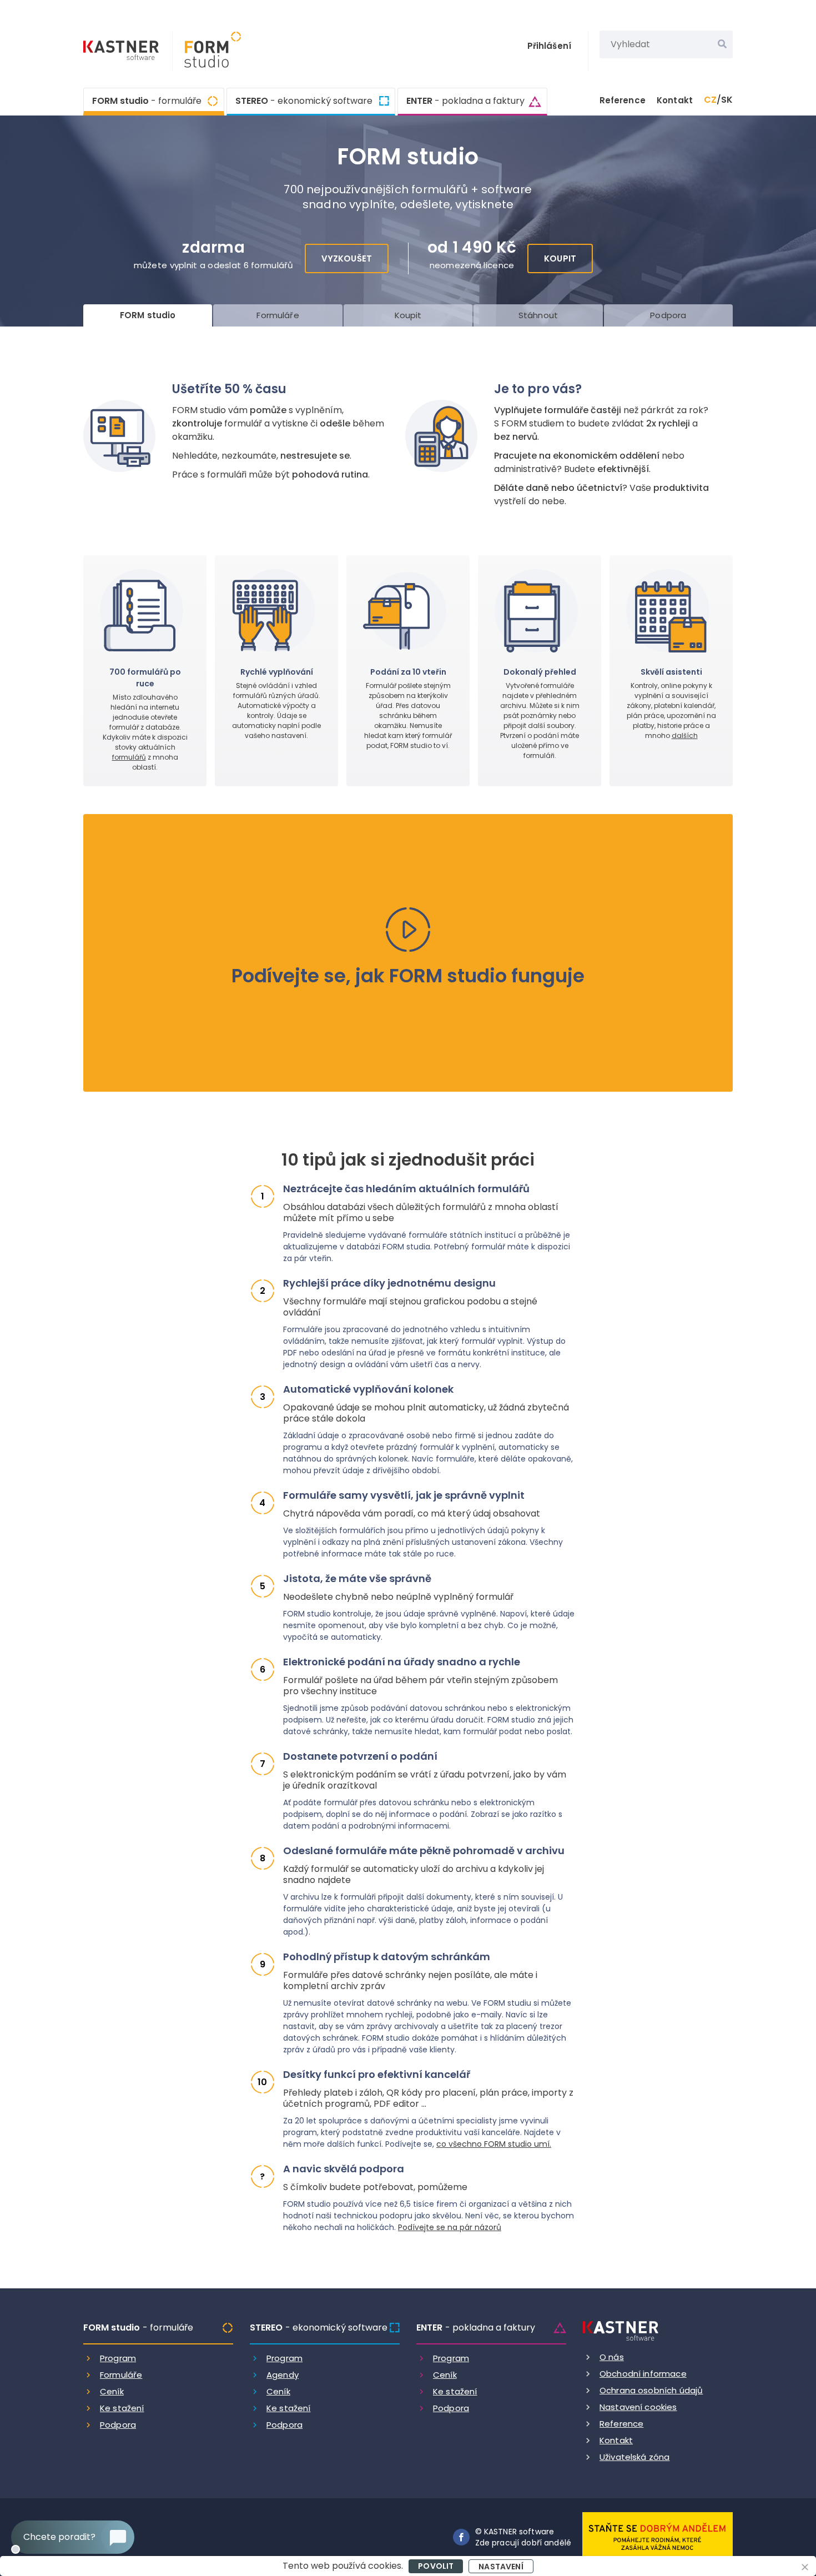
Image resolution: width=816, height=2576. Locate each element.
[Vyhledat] (722, 44)
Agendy (283, 2375)
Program (118, 2358)
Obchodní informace (643, 2374)
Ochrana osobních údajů (651, 2390)
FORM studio (147, 101)
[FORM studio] (207, 51)
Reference (623, 100)
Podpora (118, 2425)
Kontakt (675, 100)
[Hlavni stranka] (122, 52)
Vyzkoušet (347, 258)
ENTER (465, 101)
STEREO (304, 101)
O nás (612, 2357)
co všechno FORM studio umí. (494, 2144)
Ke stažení (122, 2408)
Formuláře (121, 2375)
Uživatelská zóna (634, 2457)
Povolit (436, 2566)
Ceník (112, 2391)
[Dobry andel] (658, 2536)
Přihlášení (550, 46)
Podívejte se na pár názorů (450, 2227)
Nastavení (501, 2567)
